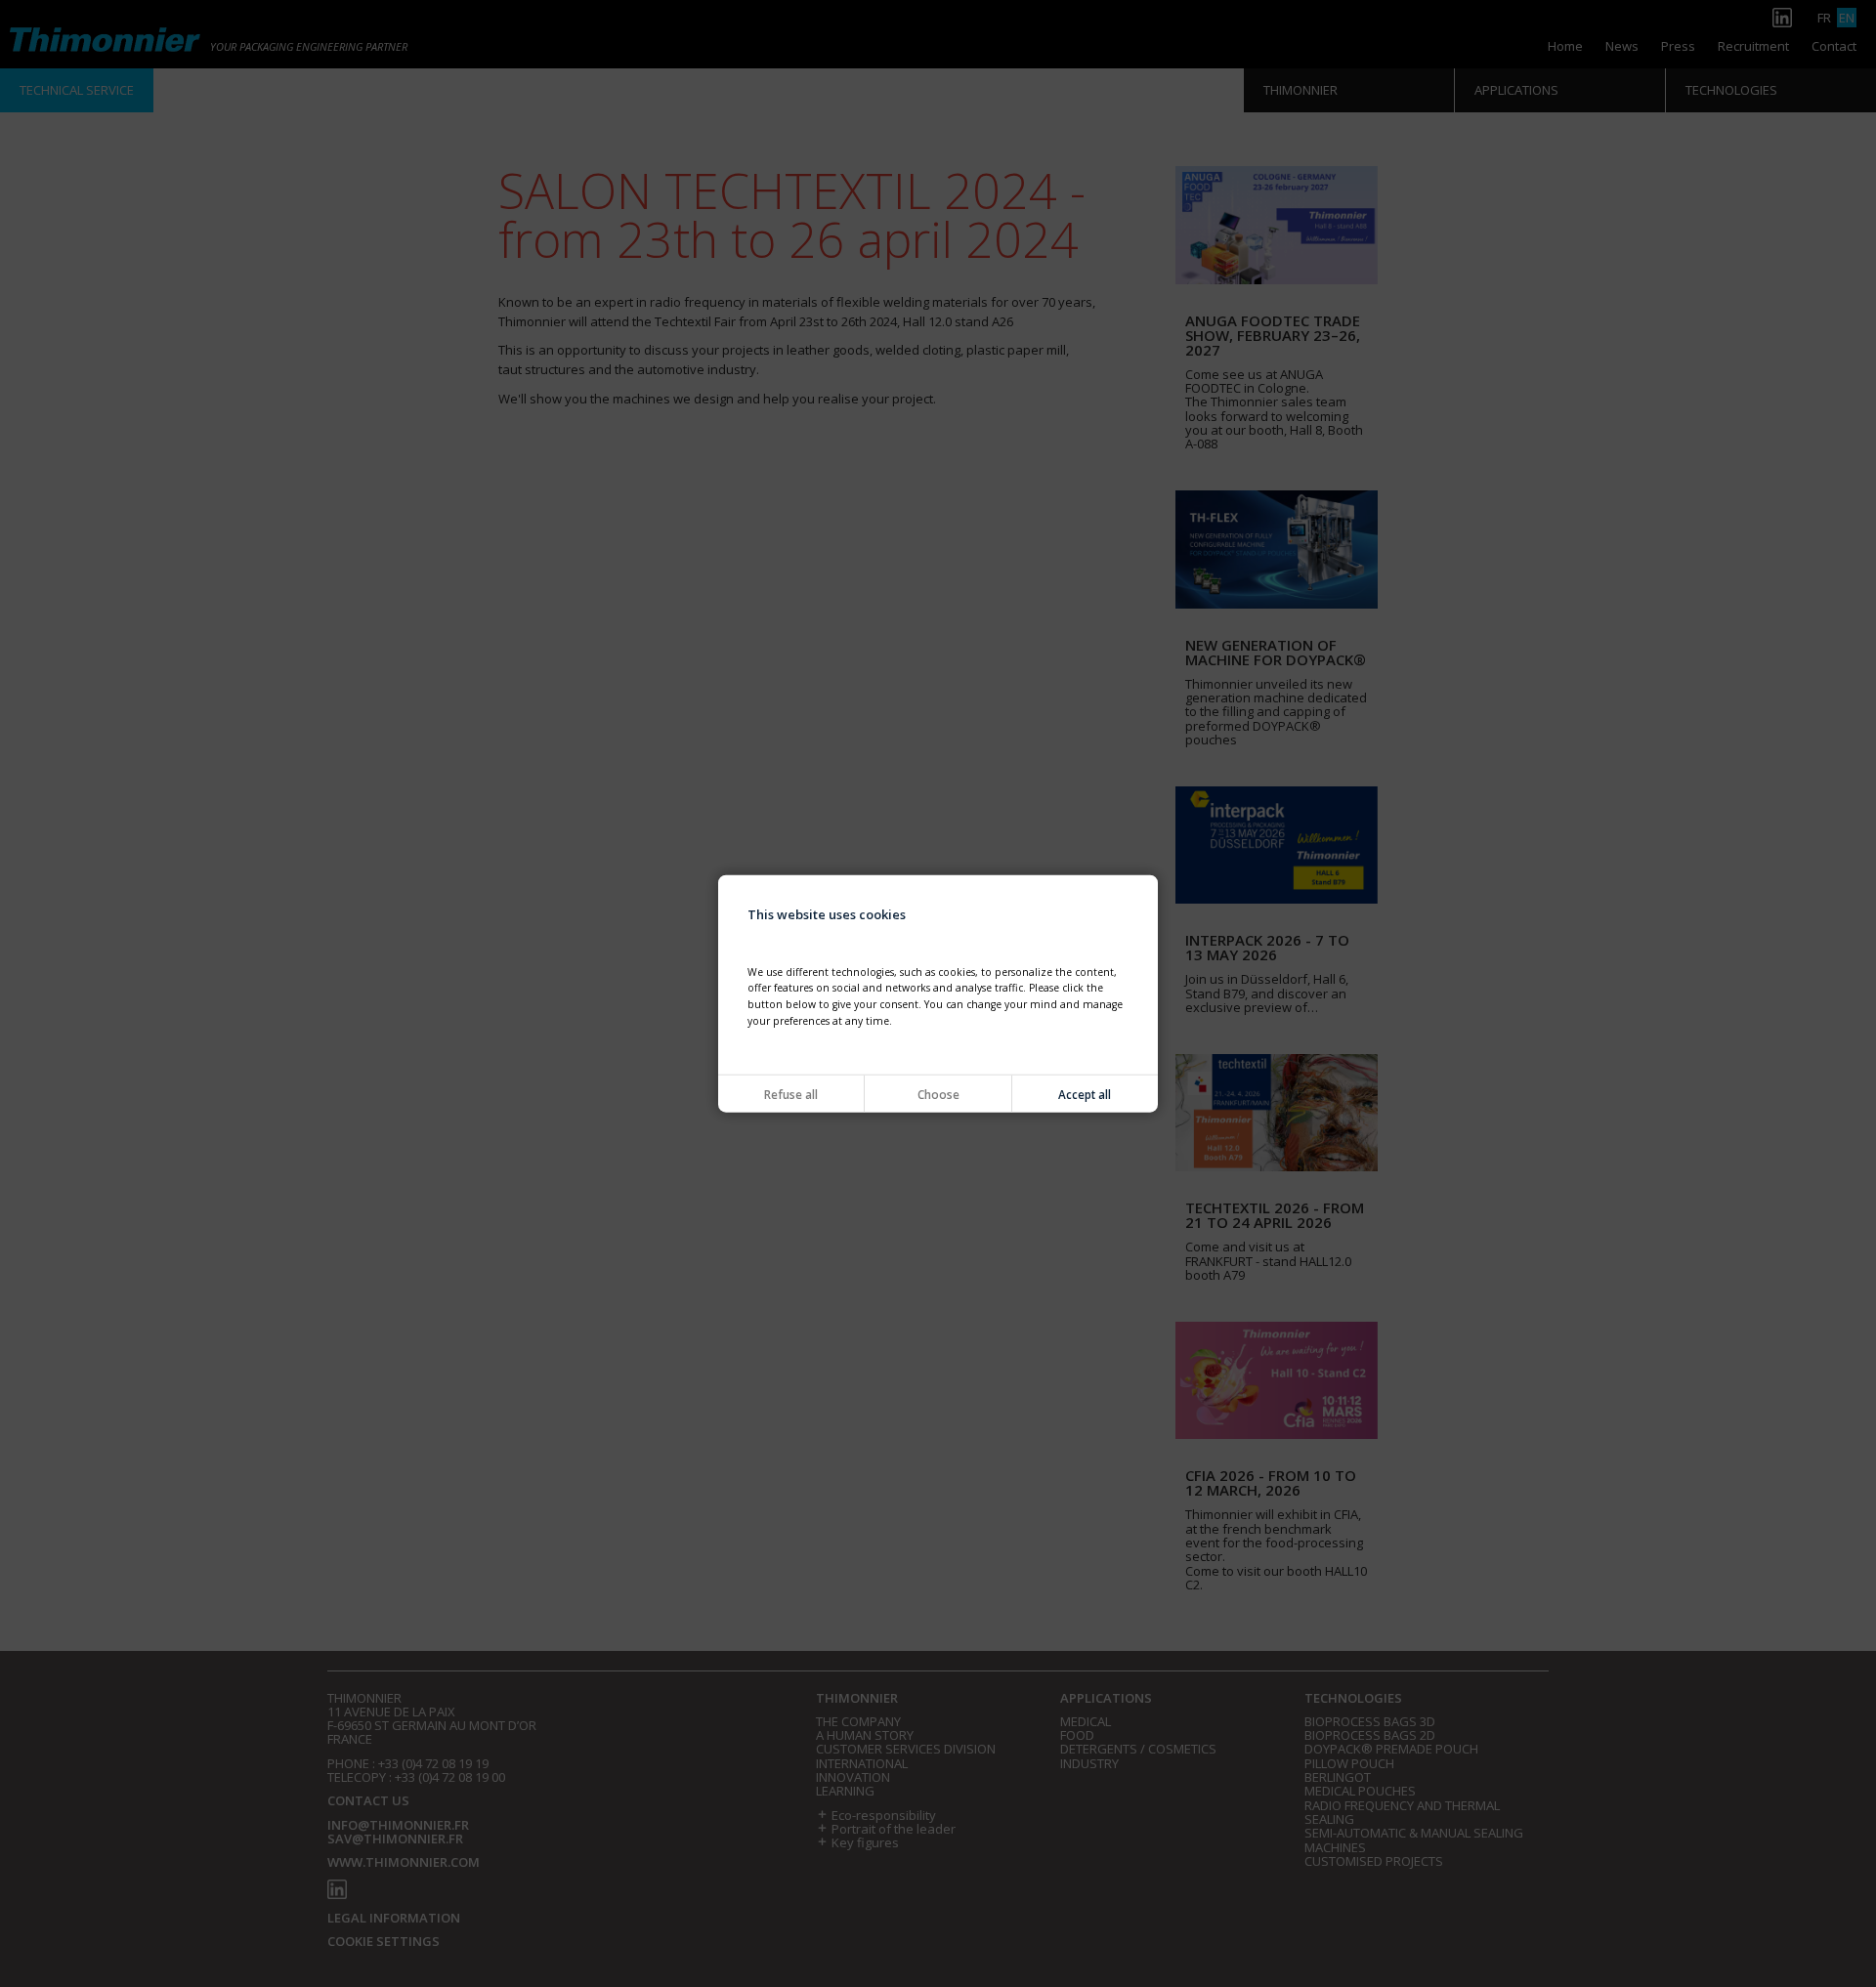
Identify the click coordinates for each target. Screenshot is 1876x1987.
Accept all (1085, 1093)
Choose (938, 1093)
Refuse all (791, 1093)
